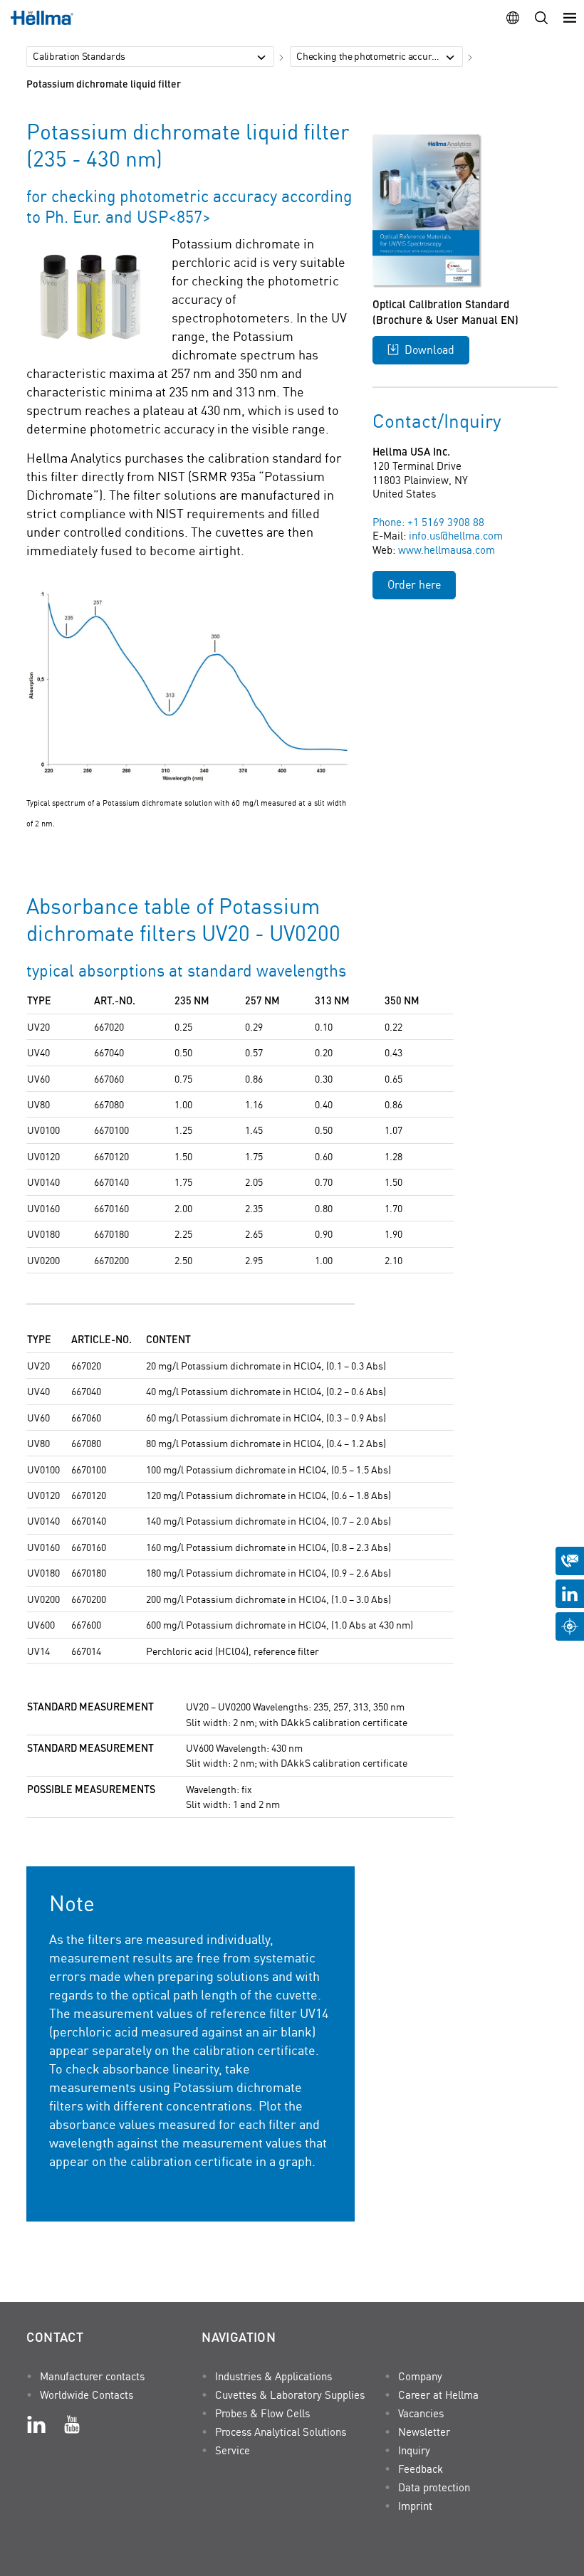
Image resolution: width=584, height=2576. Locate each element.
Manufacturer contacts (92, 2376)
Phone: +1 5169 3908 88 (428, 522)
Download (429, 349)
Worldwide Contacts (87, 2394)
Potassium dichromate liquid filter (104, 83)
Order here (414, 584)
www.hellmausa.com (447, 550)
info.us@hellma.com (456, 535)
